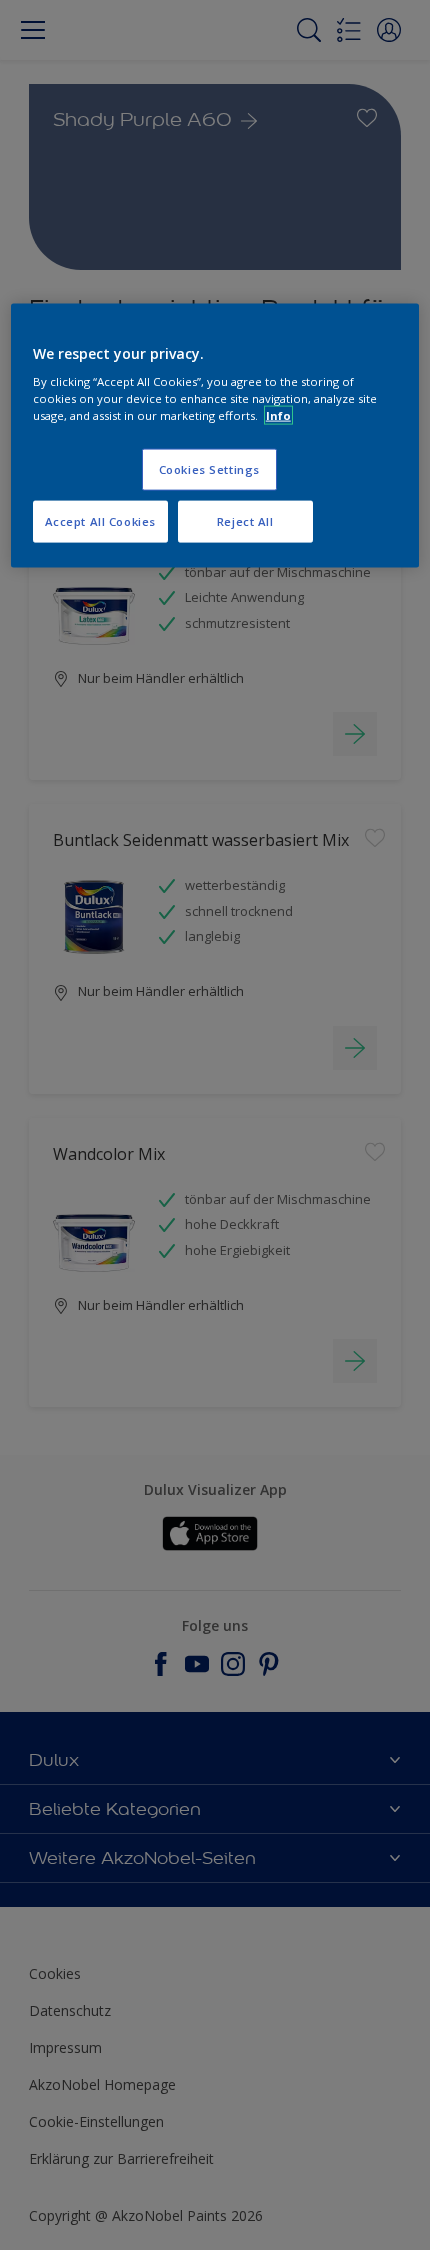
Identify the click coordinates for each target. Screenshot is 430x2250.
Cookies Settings (209, 469)
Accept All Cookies (100, 521)
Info (278, 415)
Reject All (245, 521)
